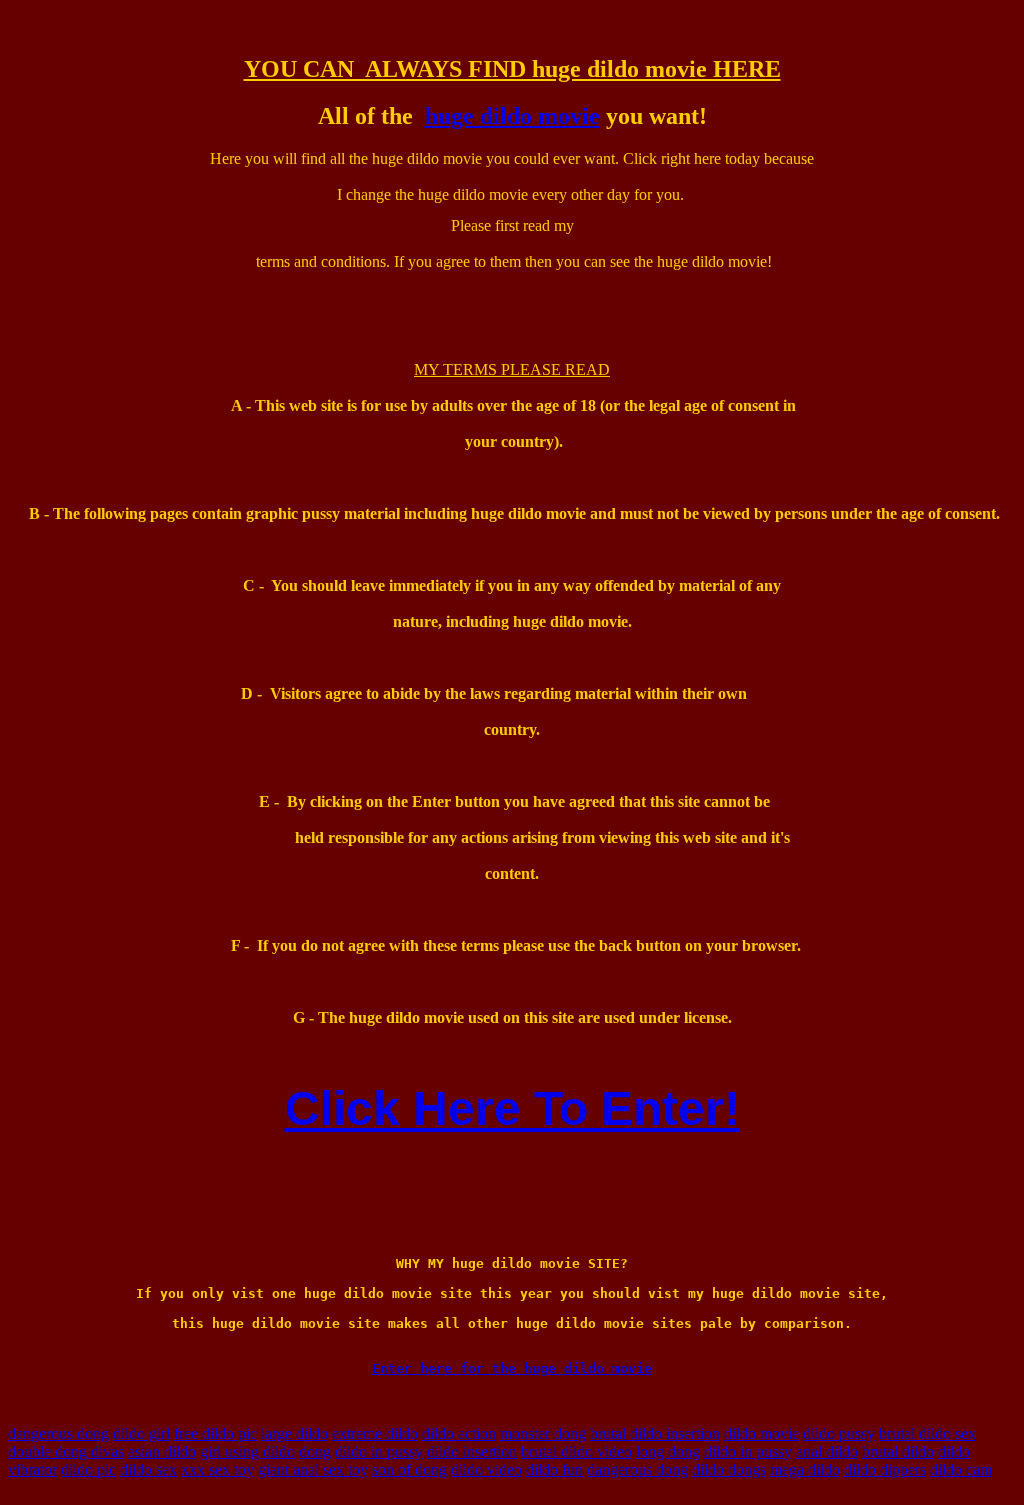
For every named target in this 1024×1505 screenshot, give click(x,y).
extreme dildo (375, 1433)
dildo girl (141, 1433)
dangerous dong (58, 1433)
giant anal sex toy (313, 1469)
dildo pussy (839, 1433)
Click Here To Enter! (512, 1108)
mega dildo (805, 1469)
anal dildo (827, 1451)
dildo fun (554, 1469)
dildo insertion (472, 1451)
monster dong (543, 1433)
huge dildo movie (512, 116)
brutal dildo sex (927, 1433)
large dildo (294, 1433)
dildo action (459, 1433)
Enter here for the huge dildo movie (512, 1368)
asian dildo (162, 1451)
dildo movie (761, 1433)
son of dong (409, 1469)
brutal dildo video (576, 1451)
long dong (668, 1451)
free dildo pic (215, 1433)
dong (315, 1451)
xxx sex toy (217, 1469)
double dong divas (66, 1451)
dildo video (486, 1469)
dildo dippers (885, 1469)
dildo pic (88, 1469)
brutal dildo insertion (655, 1433)
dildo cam (961, 1469)
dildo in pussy (379, 1451)
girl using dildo (247, 1451)
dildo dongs (729, 1469)
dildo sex (148, 1469)
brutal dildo (898, 1451)
